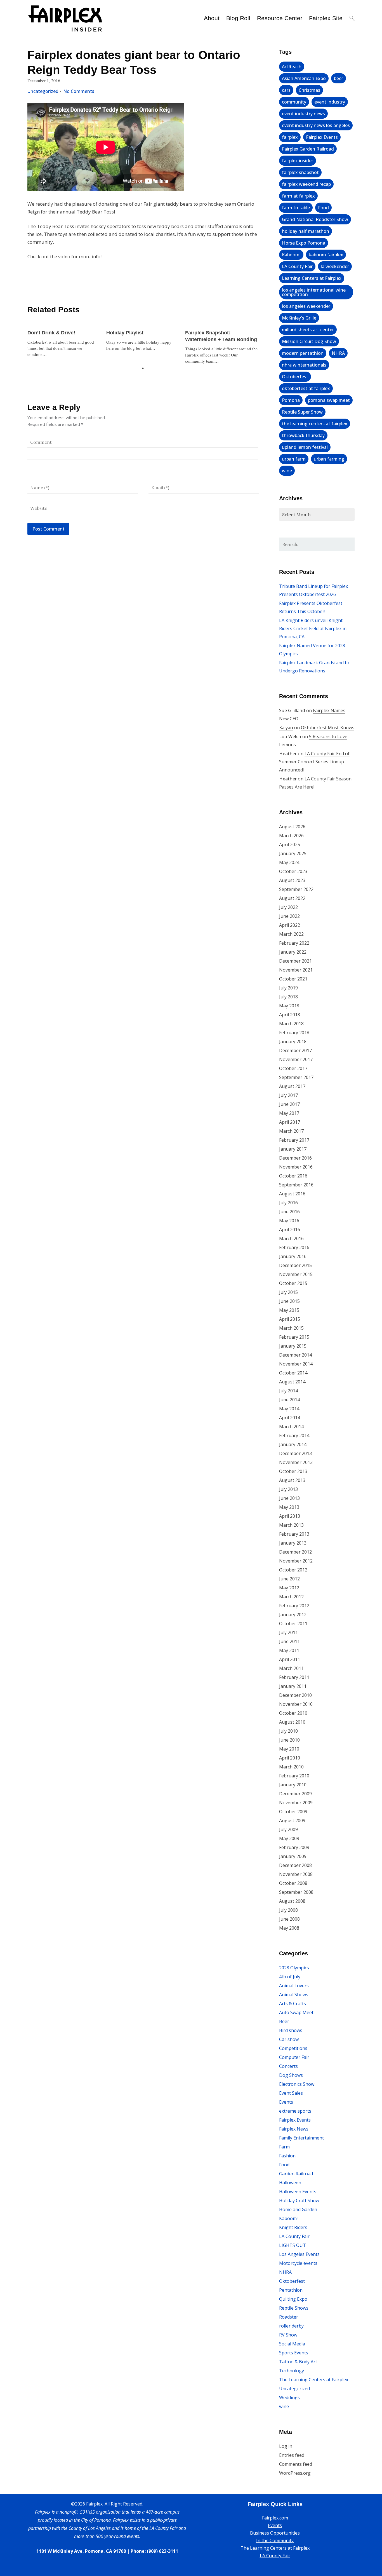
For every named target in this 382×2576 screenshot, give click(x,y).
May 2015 (289, 1310)
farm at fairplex (298, 196)
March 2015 (291, 1328)
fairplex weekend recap (306, 184)
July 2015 (288, 1292)
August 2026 (292, 827)
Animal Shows (294, 1995)
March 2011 (291, 1668)
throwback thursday (303, 435)
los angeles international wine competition (314, 292)
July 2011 (288, 1632)
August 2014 (292, 1382)
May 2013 (289, 1507)
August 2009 (292, 1820)
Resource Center (280, 18)
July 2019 (288, 988)
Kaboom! (291, 255)
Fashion (287, 2156)
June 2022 (289, 916)
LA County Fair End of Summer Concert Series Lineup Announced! (314, 762)
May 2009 (289, 1838)
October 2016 (293, 1176)
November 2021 (296, 970)
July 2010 (288, 1731)
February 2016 (294, 1247)
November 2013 (296, 1462)
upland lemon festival (305, 447)
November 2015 (296, 1274)
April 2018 (290, 1015)
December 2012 (295, 1552)
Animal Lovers (294, 1986)
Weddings (289, 2397)
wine (287, 471)
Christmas (309, 90)
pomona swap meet (329, 400)
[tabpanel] (64, 341)
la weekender (335, 266)
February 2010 (294, 1776)
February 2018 (294, 1033)
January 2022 (293, 952)
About (212, 18)
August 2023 (292, 880)
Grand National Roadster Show (315, 219)
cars (286, 90)
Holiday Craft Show (299, 2200)
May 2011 (289, 1650)
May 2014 (289, 1409)
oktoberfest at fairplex (306, 388)
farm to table (296, 208)
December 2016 (295, 1158)
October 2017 (293, 1068)
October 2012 (293, 1570)
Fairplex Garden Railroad (308, 149)
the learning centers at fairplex (315, 424)
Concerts (288, 2066)
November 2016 (296, 1167)
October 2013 (293, 1471)
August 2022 (292, 898)
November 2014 (296, 1364)
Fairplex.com (275, 2518)
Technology (292, 2371)
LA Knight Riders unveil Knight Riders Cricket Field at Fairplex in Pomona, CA (313, 628)
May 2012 (289, 1588)
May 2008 (289, 1928)
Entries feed (292, 2455)
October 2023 (293, 871)
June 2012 (289, 1579)
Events (286, 2102)
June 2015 (289, 1301)
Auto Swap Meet (296, 2012)
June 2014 (289, 1400)
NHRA (338, 353)
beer (339, 78)
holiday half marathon (306, 231)
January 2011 (293, 1686)
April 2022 (290, 925)
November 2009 (296, 1803)
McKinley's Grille (299, 318)
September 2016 (296, 1185)
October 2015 (293, 1283)
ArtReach (292, 67)
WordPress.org (295, 2473)
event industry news (303, 114)
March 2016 (291, 1238)
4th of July (290, 1977)
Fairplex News (294, 2129)
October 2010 (293, 1713)
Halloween (290, 2183)
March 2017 (291, 1131)
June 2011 (289, 1641)
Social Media (292, 2344)
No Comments (79, 91)
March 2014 (291, 1427)
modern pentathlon (303, 353)
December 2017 (295, 1050)
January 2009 (293, 1856)
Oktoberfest (295, 377)
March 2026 (291, 836)
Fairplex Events (322, 137)
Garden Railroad (296, 2174)
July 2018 (288, 997)
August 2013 (292, 1480)
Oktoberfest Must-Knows (328, 728)
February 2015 (294, 1337)
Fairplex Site (326, 18)
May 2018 (289, 1006)
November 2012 (296, 1561)
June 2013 (289, 1498)
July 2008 (288, 1910)
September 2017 (296, 1077)
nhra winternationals (304, 365)
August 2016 (292, 1194)
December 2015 (295, 1265)
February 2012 (294, 1606)
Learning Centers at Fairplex (312, 278)
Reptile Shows (294, 2308)
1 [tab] (143, 368)
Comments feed (296, 2464)
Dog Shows (291, 2075)
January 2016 (293, 1256)
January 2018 (293, 1041)
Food (323, 208)
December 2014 (295, 1355)
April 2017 (290, 1122)
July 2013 (288, 1489)
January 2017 (293, 1149)
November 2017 (296, 1059)
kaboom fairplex (326, 255)
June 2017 (289, 1104)
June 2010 (289, 1740)
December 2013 (295, 1453)
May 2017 (289, 1113)
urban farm (294, 459)
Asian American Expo (304, 78)
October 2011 (293, 1624)
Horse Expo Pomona (304, 243)
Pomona (291, 400)
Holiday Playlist (125, 333)
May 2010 (289, 1749)
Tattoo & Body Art (298, 2362)
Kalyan (286, 728)
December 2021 (295, 961)
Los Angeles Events (299, 2254)
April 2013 (290, 1516)
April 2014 (290, 1418)
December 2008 (295, 1865)
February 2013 (294, 1534)
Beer (284, 2021)
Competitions (293, 2048)
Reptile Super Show (302, 412)
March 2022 (291, 934)
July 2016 (288, 1203)
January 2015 (293, 1346)
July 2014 (288, 1391)
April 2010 (290, 1758)
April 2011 (290, 1659)
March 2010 (291, 1767)
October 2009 (293, 1812)
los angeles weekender (306, 306)
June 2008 (289, 1919)
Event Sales (291, 2093)
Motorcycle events (298, 2263)
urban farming (329, 459)
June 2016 (289, 1212)
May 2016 (289, 1221)
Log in (286, 2446)
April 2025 (290, 844)
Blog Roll (238, 18)
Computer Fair (294, 2057)
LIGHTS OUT (293, 2245)
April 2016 (290, 1230)
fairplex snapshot (300, 172)
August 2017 (292, 1086)
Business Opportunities (275, 2533)
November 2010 (296, 1704)
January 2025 (293, 853)
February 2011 (294, 1677)
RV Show (288, 2335)
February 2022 (294, 943)
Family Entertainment (301, 2138)
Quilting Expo (293, 2299)
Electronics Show (297, 2084)
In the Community (275, 2540)
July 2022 (288, 907)
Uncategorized (43, 91)
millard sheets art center (308, 330)
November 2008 (296, 1874)
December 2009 (295, 1794)
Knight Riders (293, 2227)
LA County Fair (297, 266)
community (294, 102)
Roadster (289, 2317)
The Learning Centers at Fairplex (314, 2380)
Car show (289, 2039)
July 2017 (288, 1095)
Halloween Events (298, 2192)
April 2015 (290, 1319)
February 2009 (294, 1847)
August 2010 (292, 1722)
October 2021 (293, 979)
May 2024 (289, 862)
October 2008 (293, 1883)
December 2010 (295, 1695)
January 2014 (293, 1444)
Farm (284, 2147)
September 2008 (296, 1892)
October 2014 (293, 1373)
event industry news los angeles (316, 125)
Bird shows (291, 2030)
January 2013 (293, 1543)
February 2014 (294, 1435)
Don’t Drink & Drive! (51, 333)
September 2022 (296, 889)
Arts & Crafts (293, 2003)
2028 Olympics (294, 1968)
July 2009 (288, 1829)
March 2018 (291, 1024)
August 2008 (292, 1901)
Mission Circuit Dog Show (309, 341)
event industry (330, 102)
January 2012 (293, 1615)
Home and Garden (298, 2209)
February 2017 (294, 1140)
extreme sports (295, 2111)
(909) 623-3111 (162, 2551)
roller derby (291, 2326)
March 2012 (291, 1597)
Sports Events (294, 2353)
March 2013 (291, 1525)
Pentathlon (291, 2290)
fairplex (290, 137)
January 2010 (293, 1785)
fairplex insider (298, 161)
